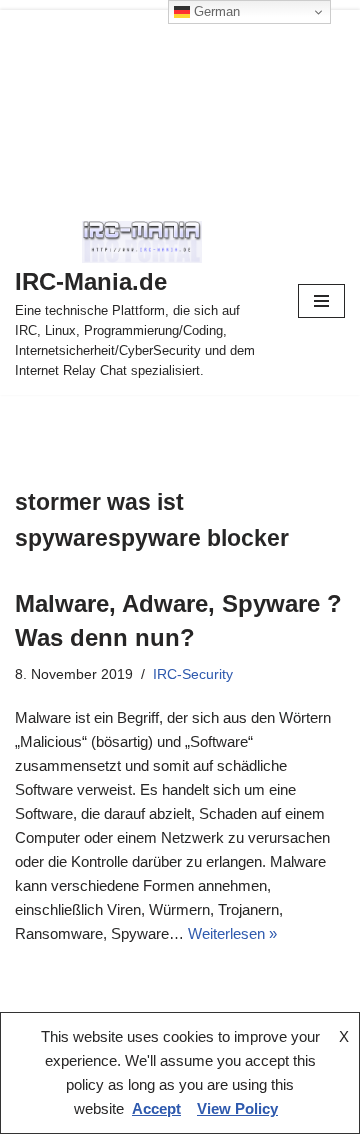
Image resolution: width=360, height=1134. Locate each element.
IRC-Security (193, 674)
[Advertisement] (180, 103)
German (215, 11)
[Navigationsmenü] (321, 301)
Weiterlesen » (232, 933)
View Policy (237, 1108)
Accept (156, 1108)
